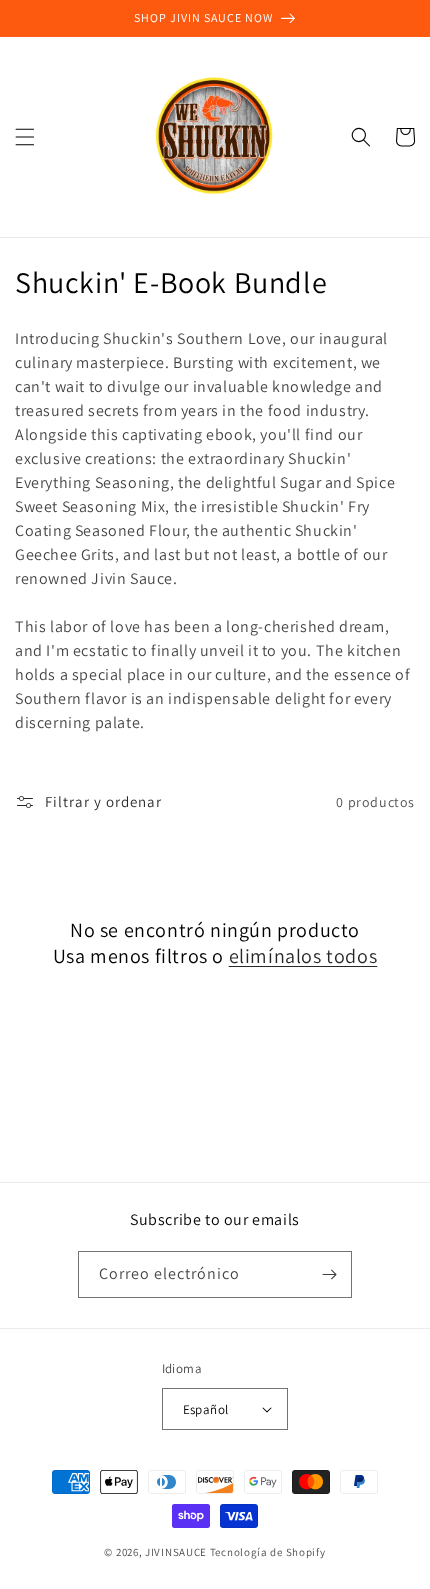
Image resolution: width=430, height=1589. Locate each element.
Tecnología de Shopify (268, 1552)
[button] (25, 137)
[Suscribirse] (329, 1274)
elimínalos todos (303, 956)
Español (206, 1409)
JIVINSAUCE (176, 1552)
